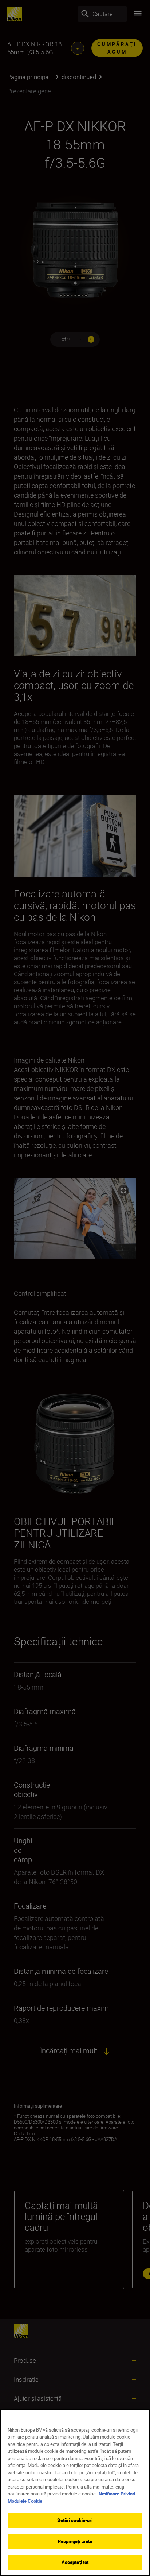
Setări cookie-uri (75, 2520)
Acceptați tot (75, 2562)
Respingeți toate (75, 2541)
